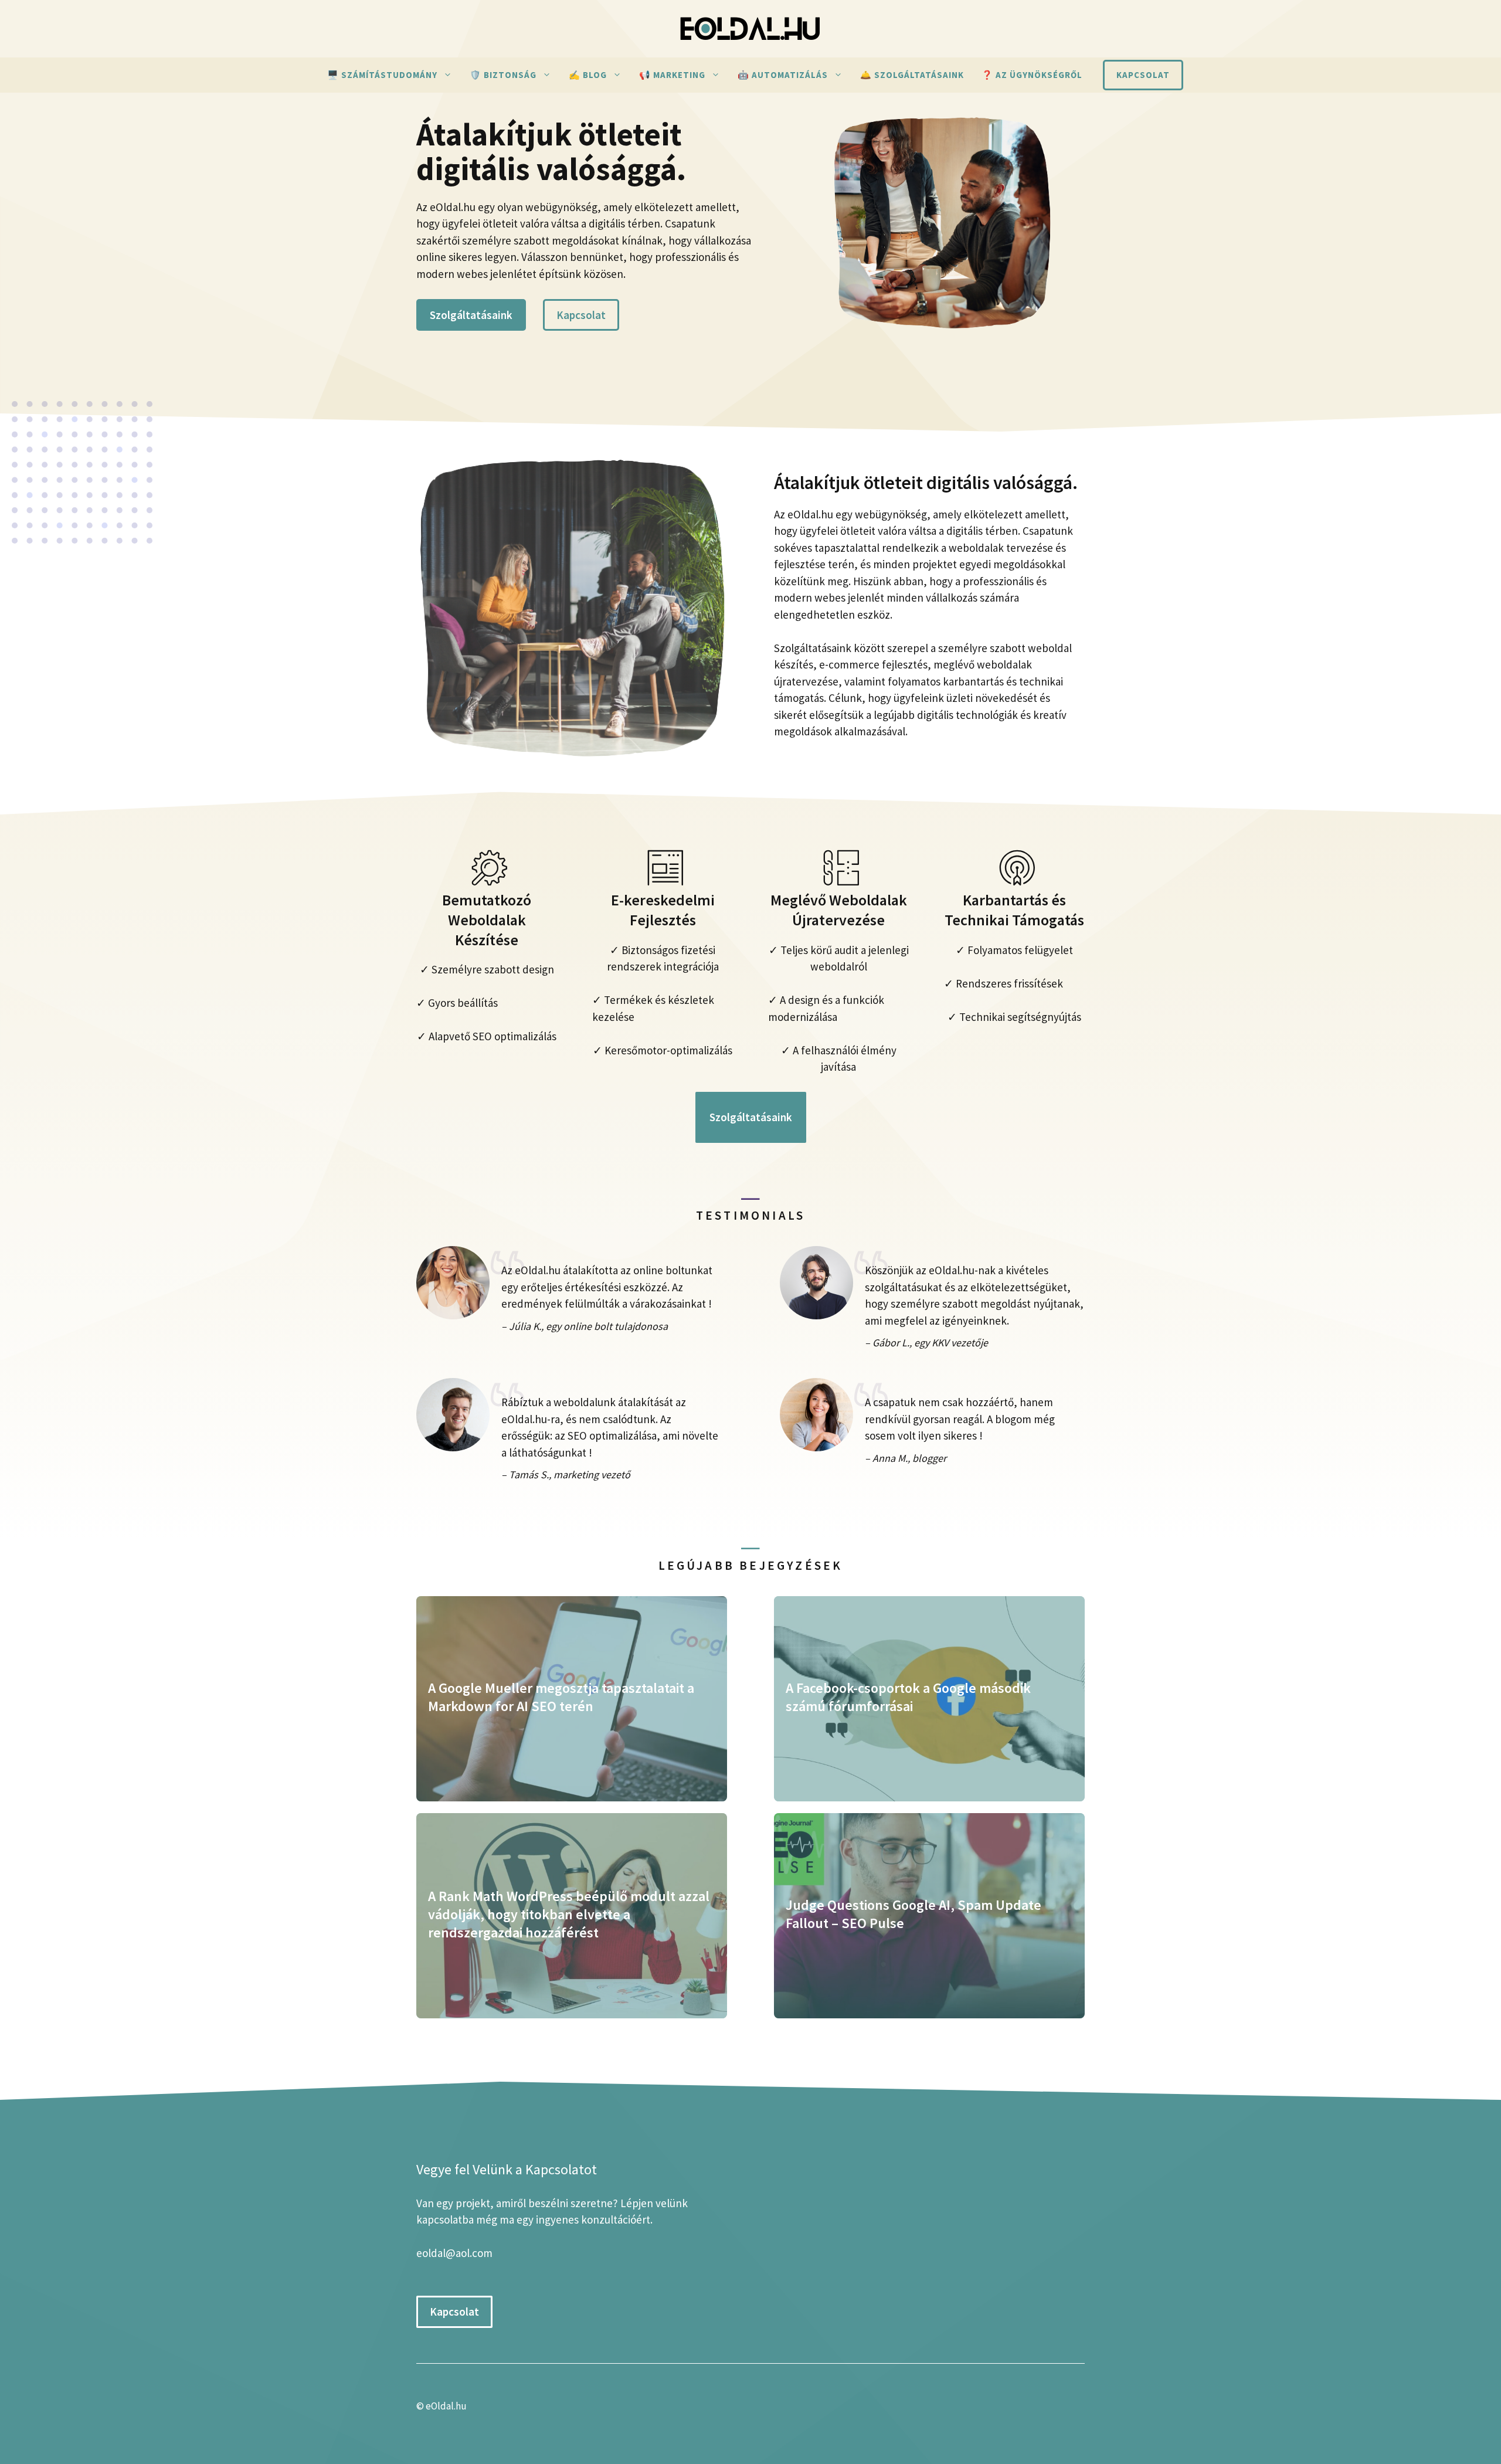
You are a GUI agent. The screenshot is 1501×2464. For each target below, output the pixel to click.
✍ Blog (588, 75)
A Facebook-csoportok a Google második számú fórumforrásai (908, 1697)
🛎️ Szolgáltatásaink (912, 75)
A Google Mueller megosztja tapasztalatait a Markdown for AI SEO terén (561, 1697)
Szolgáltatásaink (471, 315)
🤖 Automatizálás (783, 75)
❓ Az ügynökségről (1032, 75)
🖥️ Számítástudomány (382, 75)
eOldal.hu (446, 2406)
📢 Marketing (672, 75)
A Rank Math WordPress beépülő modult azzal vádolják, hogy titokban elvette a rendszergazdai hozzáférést (569, 1914)
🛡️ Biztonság (503, 75)
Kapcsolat (1143, 75)
